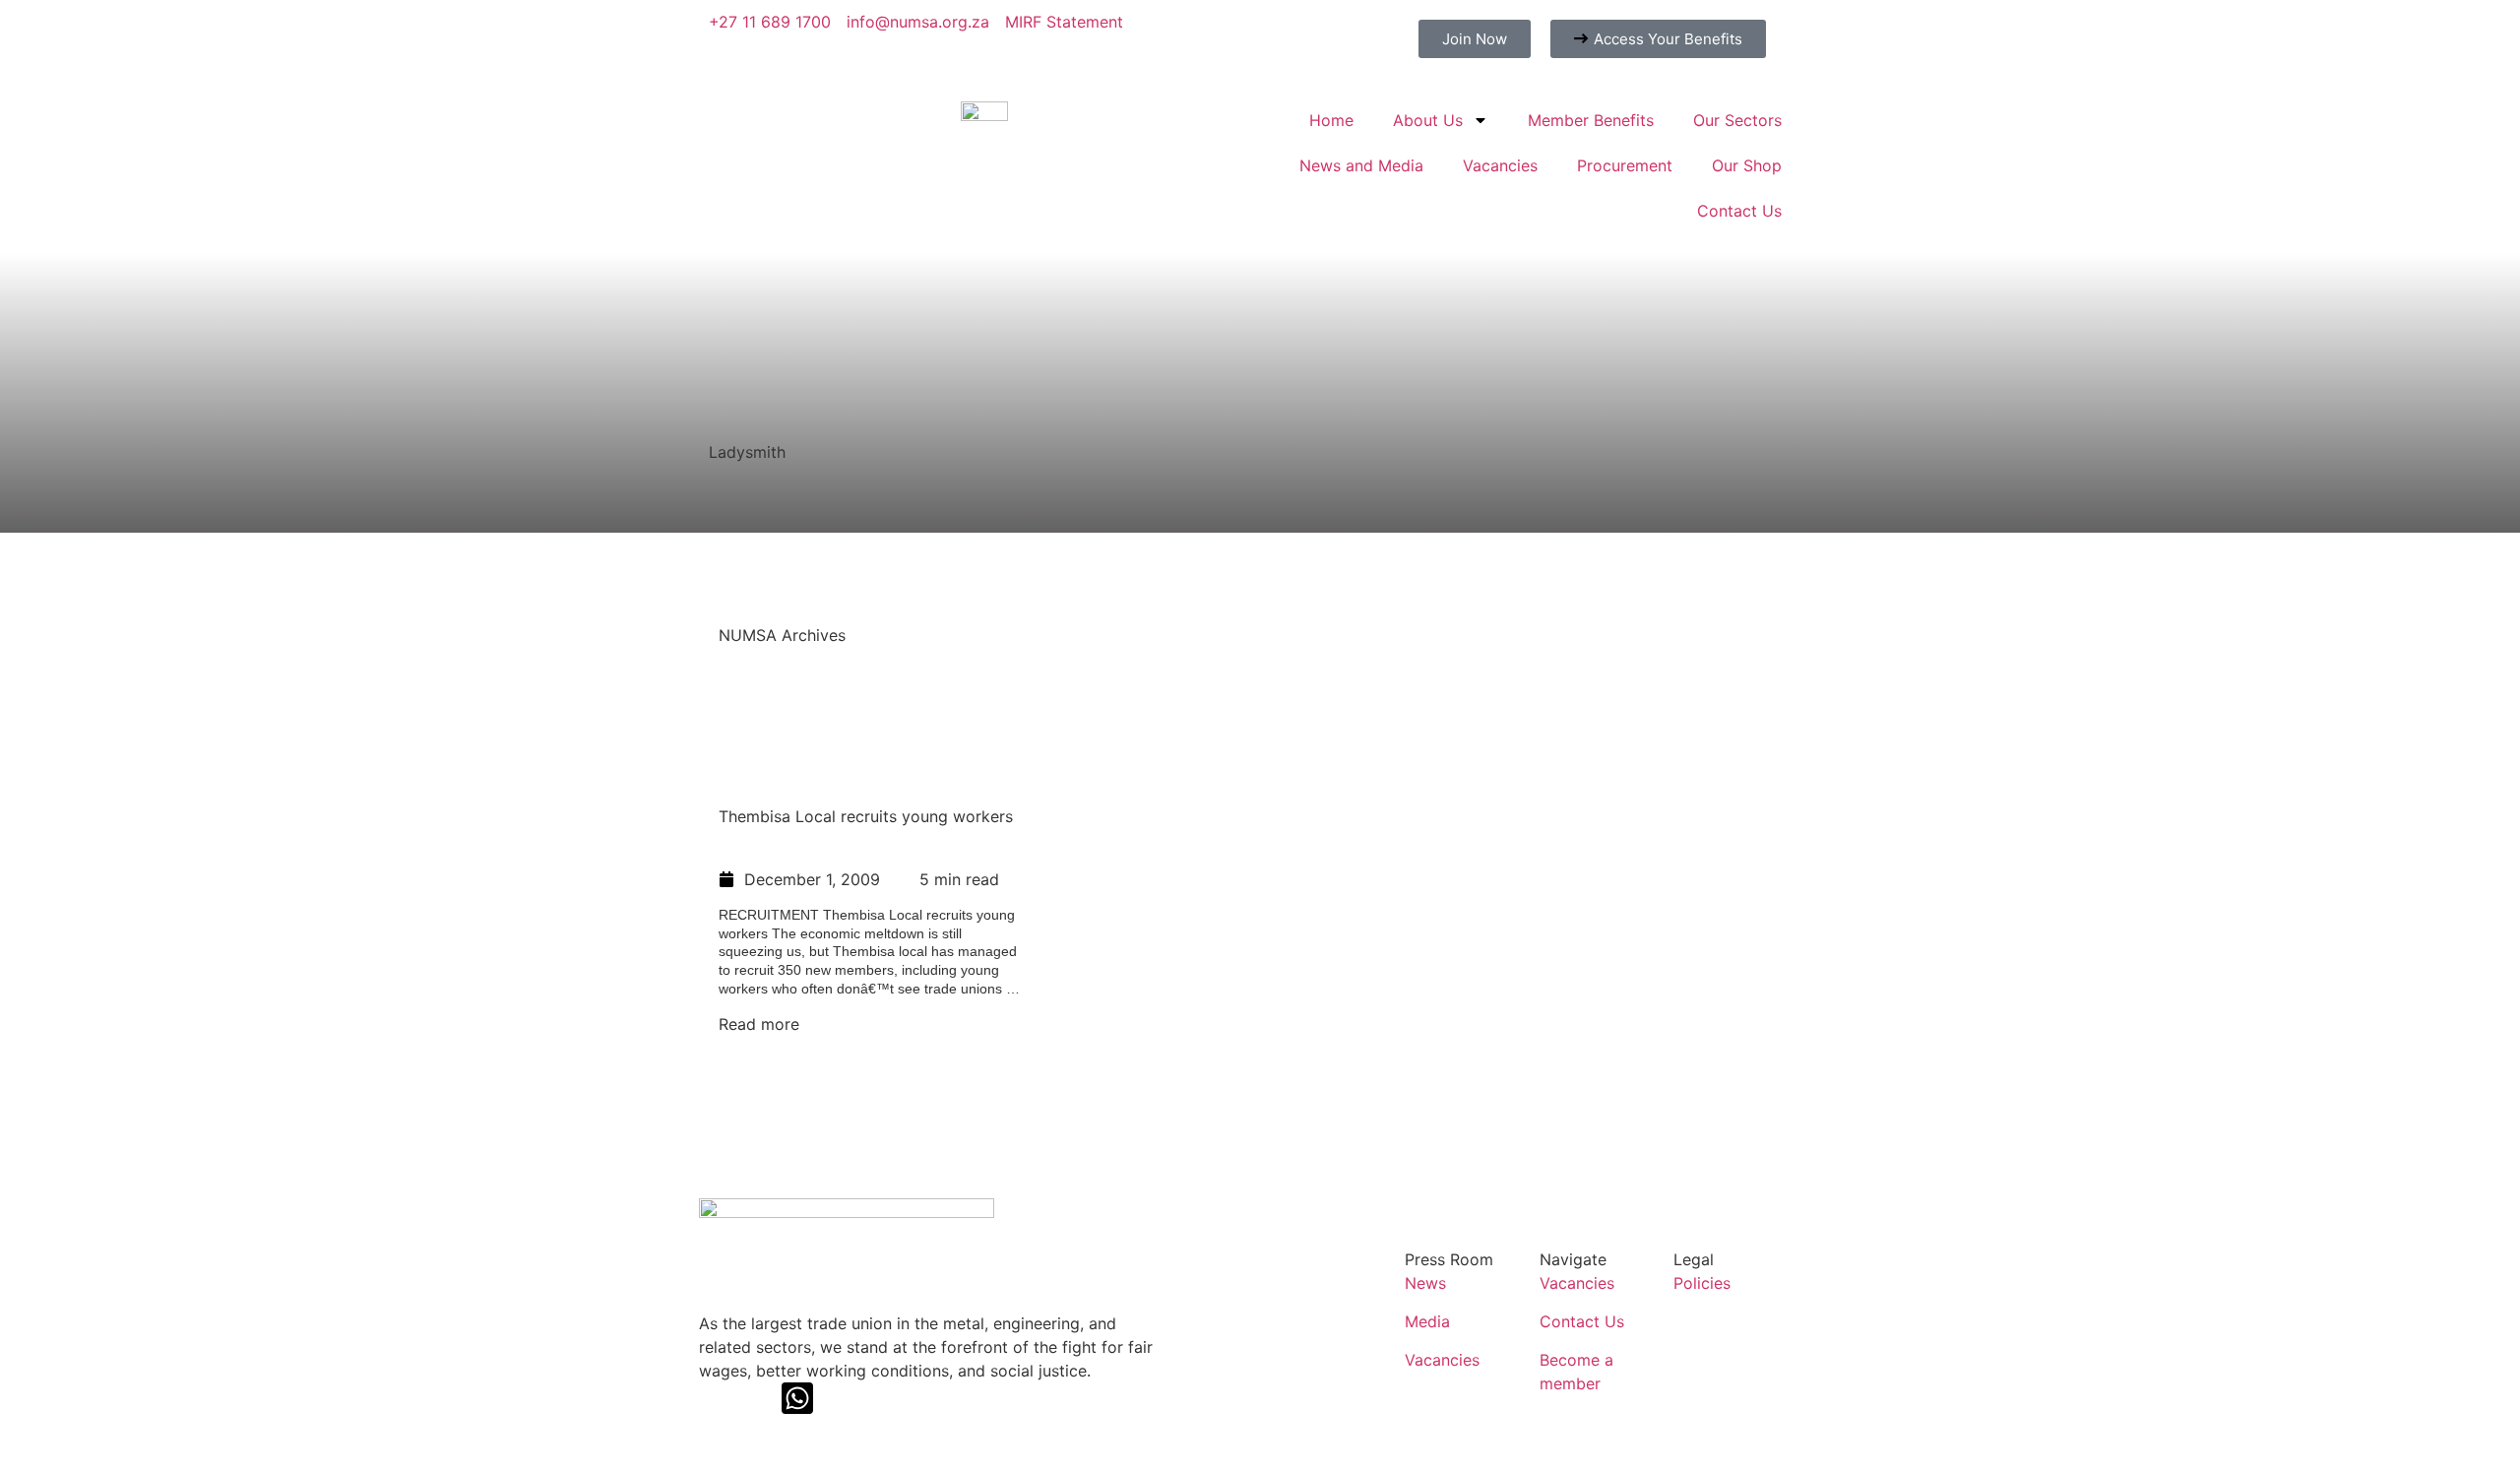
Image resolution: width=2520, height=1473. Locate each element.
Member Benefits (1591, 120)
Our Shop (1747, 165)
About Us (1428, 120)
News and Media (1361, 165)
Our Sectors (1737, 120)
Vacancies (1500, 165)
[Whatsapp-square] (797, 1398)
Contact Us (1739, 211)
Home (1331, 120)
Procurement (1625, 165)
